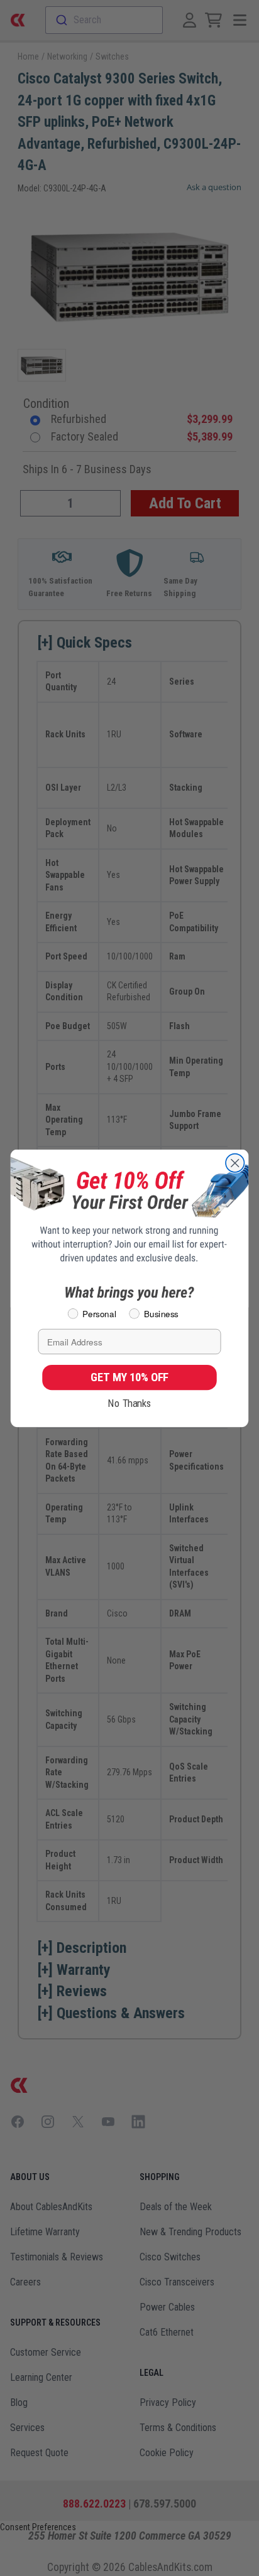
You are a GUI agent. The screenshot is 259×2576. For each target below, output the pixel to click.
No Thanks (129, 1403)
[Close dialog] (235, 1162)
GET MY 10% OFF (129, 1377)
